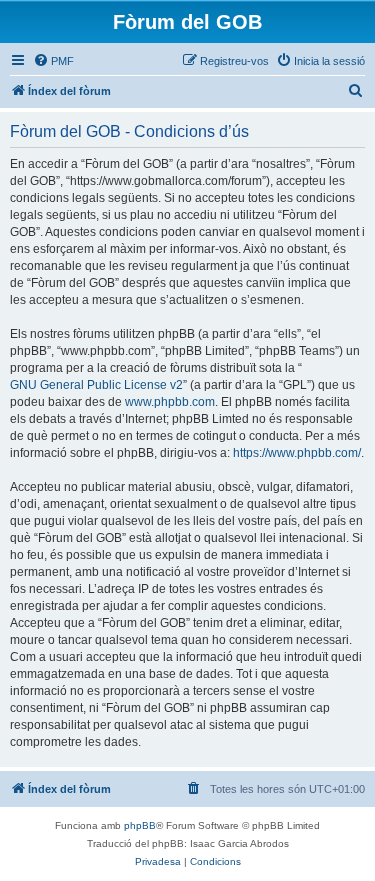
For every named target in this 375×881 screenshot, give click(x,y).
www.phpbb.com (170, 402)
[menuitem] (53, 61)
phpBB (140, 825)
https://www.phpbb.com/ (297, 453)
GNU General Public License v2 (96, 385)
